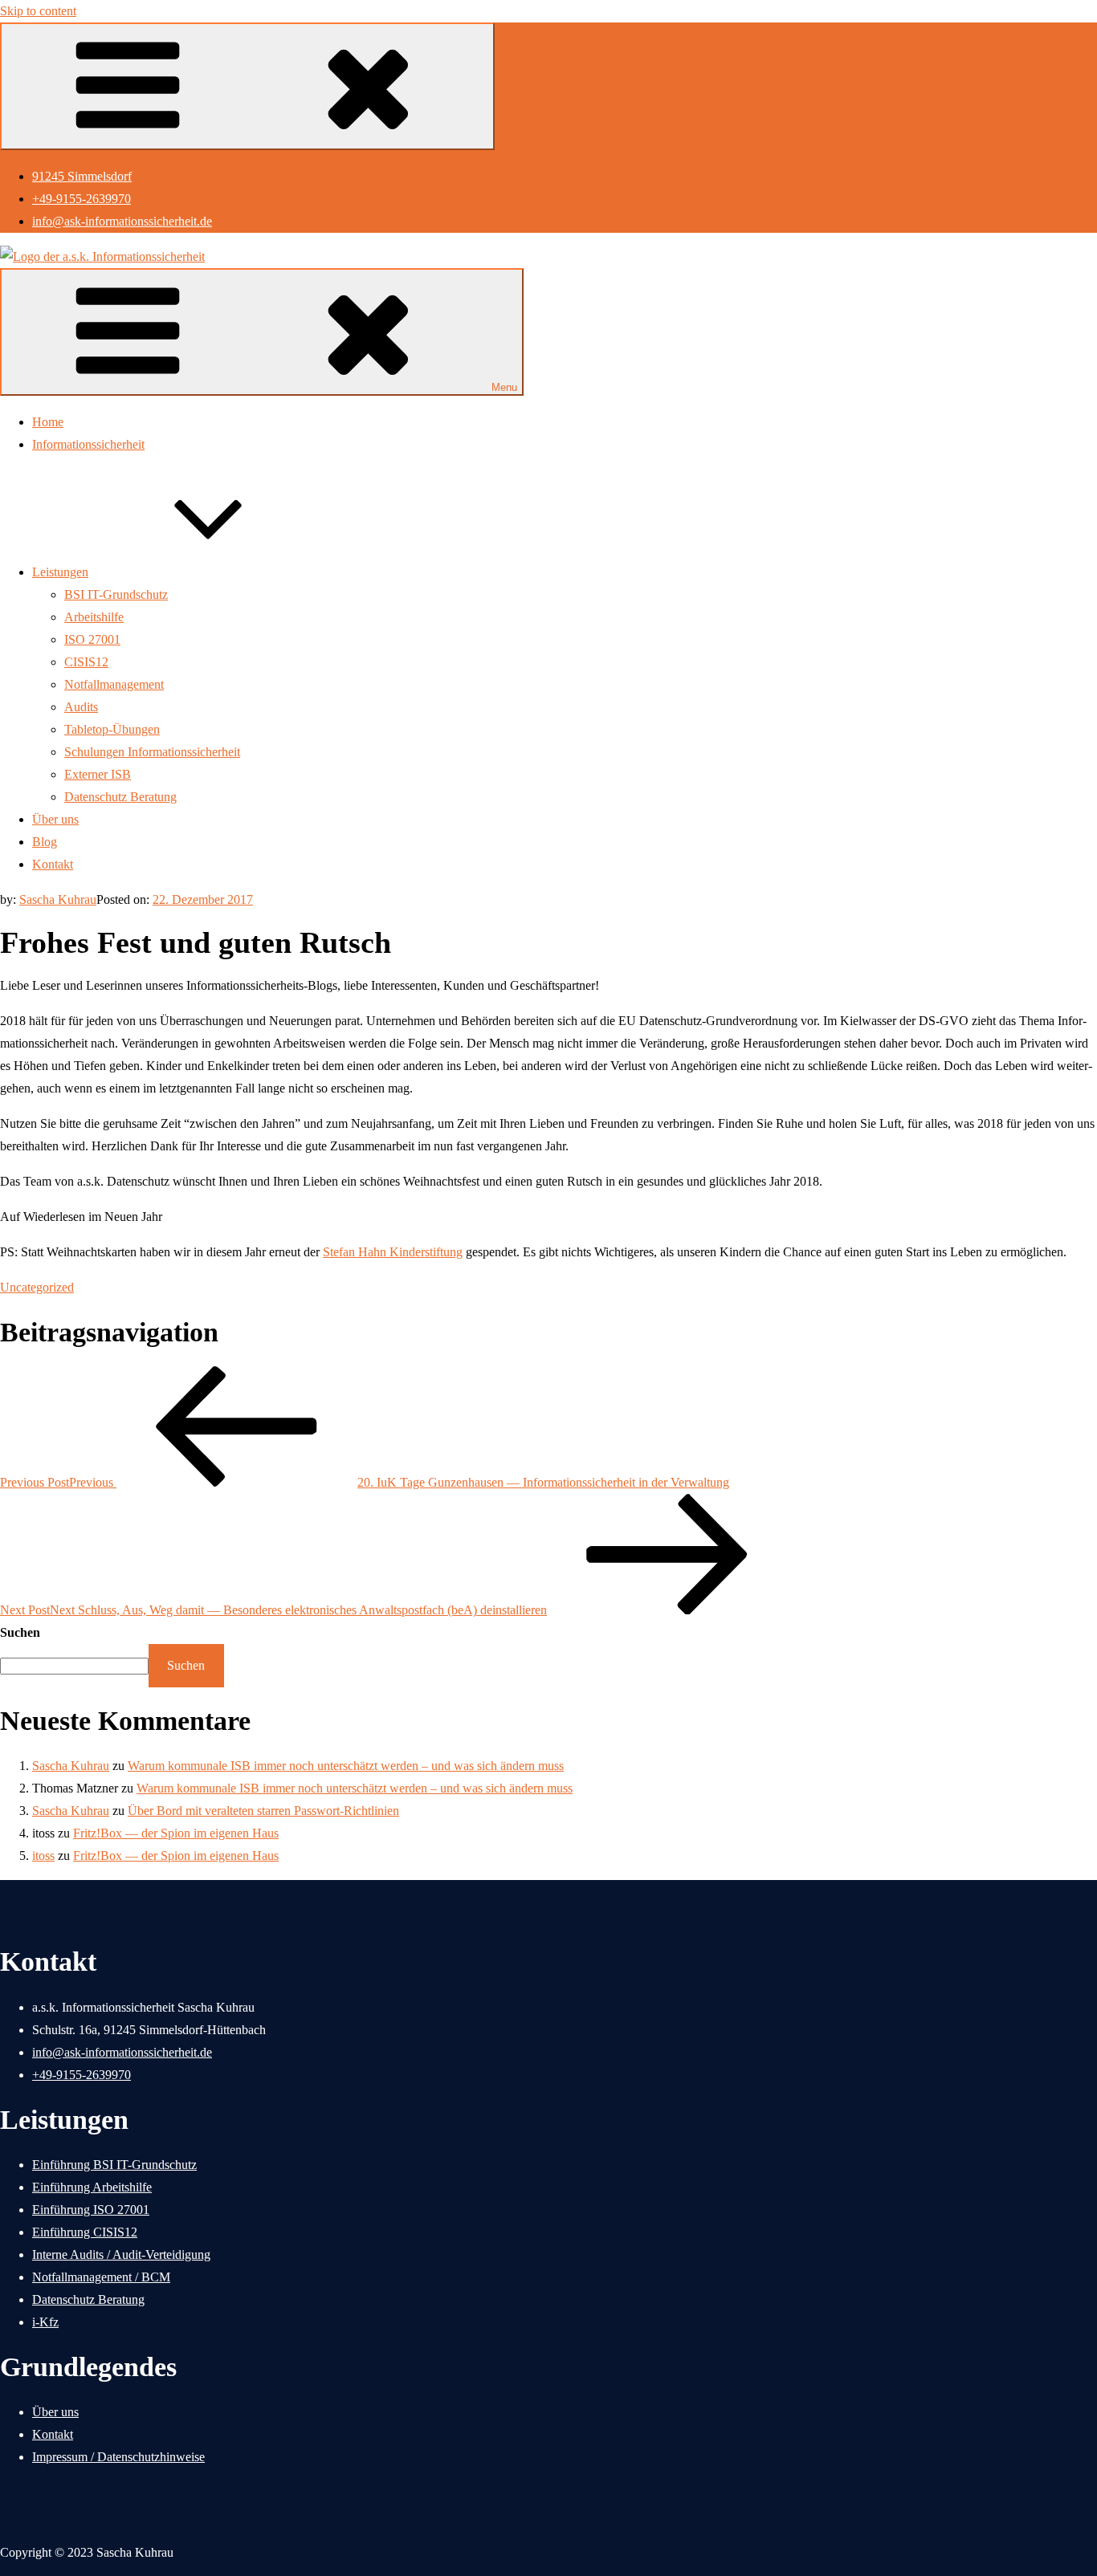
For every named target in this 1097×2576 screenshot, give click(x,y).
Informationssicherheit (88, 444)
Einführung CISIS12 (85, 2232)
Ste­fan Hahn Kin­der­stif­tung (393, 1252)
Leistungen (60, 572)
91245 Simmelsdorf (82, 176)
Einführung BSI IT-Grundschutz (114, 2165)
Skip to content (38, 11)
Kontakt (53, 864)
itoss (43, 1856)
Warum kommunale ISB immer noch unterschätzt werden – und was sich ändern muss (346, 1766)
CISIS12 (86, 662)
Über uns (55, 819)
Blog (45, 842)
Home (48, 422)
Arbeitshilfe (94, 617)
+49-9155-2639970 (82, 199)
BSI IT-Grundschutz (116, 594)
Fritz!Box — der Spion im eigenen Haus (176, 1833)
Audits (81, 707)
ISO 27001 (92, 639)
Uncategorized (37, 1287)
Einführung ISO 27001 (91, 2210)
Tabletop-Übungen (112, 729)
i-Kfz (45, 2322)
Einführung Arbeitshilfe (92, 2187)
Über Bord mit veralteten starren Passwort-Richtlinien (263, 1811)
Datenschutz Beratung (120, 797)
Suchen (20, 1632)
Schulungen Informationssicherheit (152, 752)
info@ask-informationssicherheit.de (122, 221)
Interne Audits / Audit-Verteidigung (121, 2255)
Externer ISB (98, 774)
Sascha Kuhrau (58, 899)
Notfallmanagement (114, 684)
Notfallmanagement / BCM (101, 2277)
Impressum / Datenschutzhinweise (118, 2457)
